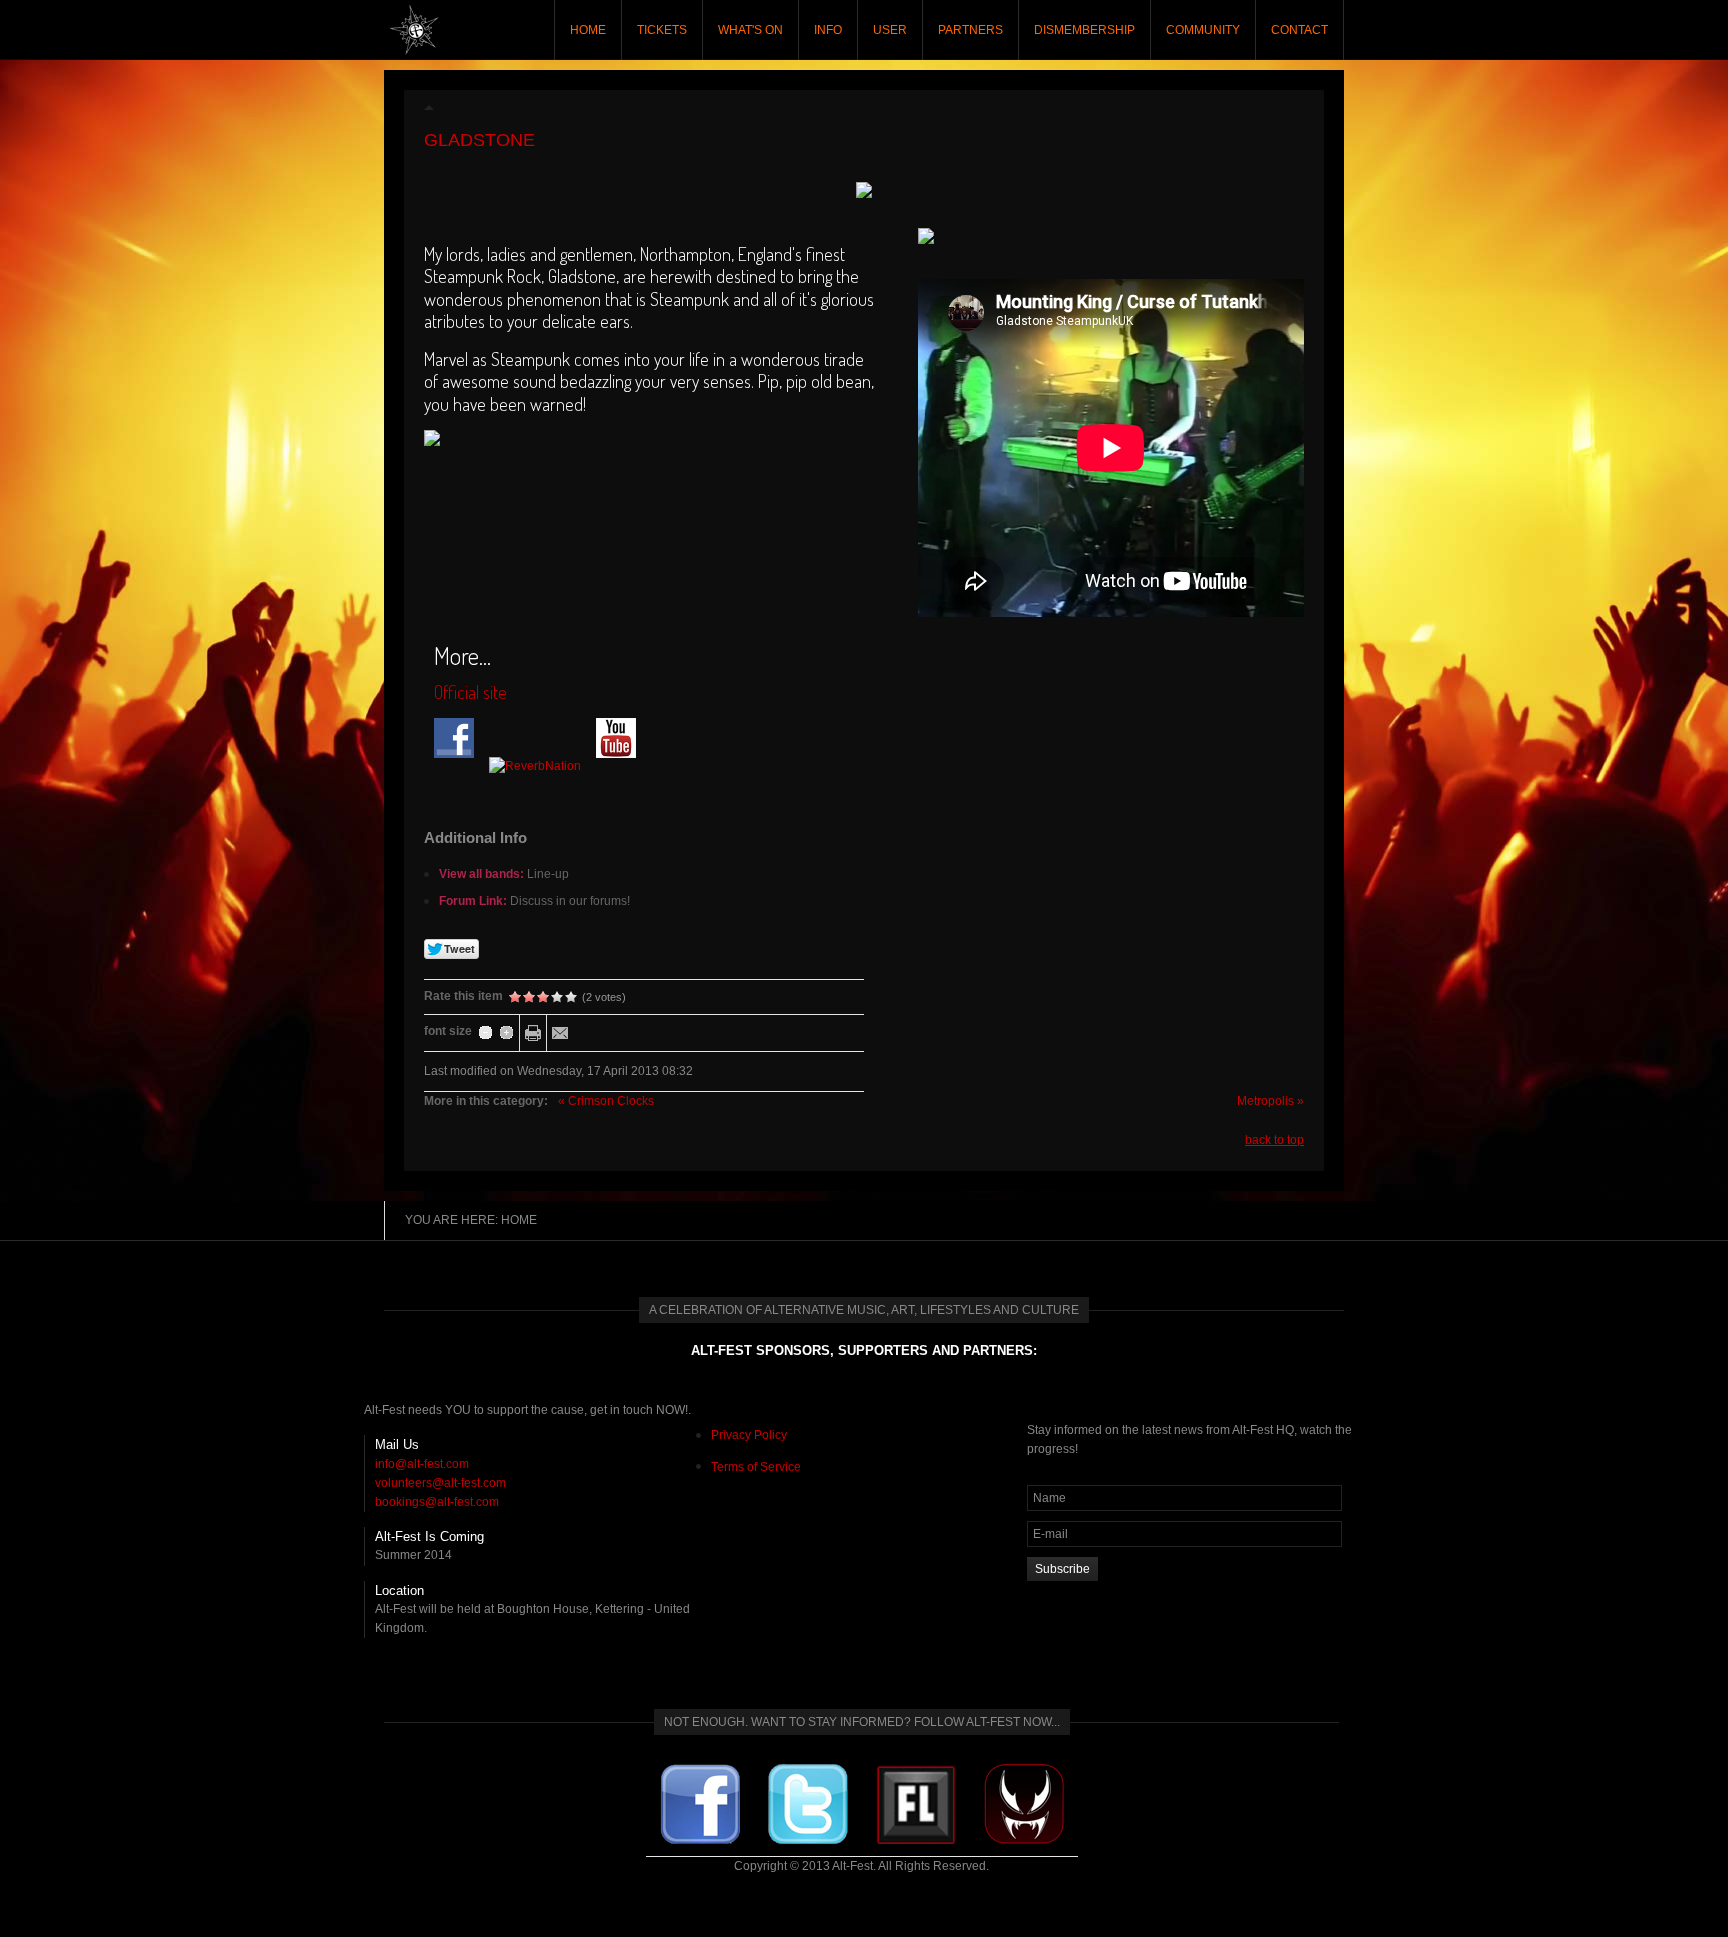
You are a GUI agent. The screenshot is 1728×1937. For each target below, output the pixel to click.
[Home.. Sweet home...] (414, 30)
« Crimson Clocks (606, 1101)
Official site (470, 692)
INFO (828, 30)
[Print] (533, 1033)
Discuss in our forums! (570, 901)
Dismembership (1084, 30)
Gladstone (479, 140)
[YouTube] (622, 766)
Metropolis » (1270, 1101)
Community (1203, 30)
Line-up (548, 874)
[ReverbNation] (541, 766)
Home (588, 30)
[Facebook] (460, 766)
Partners (970, 30)
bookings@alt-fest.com (437, 1502)
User (890, 30)
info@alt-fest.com (422, 1464)
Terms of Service (756, 1467)
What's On (750, 30)
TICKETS (662, 30)
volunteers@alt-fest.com (440, 1483)
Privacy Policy (749, 1435)
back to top (1274, 1140)
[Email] (560, 1033)
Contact (1299, 30)
